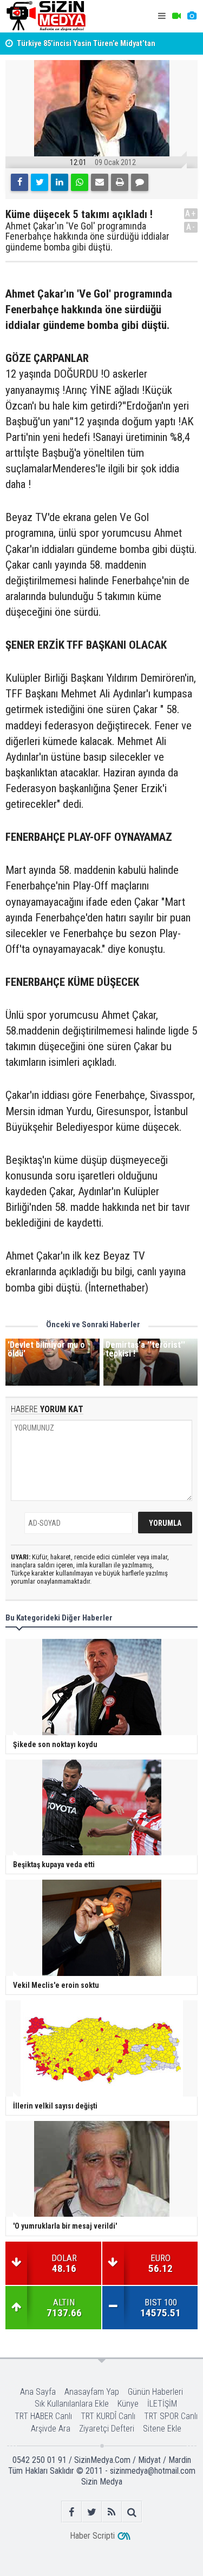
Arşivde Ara (51, 2429)
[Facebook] (19, 182)
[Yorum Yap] (140, 182)
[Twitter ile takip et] (92, 2512)
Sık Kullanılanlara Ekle (72, 2404)
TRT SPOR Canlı (171, 2416)
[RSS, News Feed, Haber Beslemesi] (112, 2512)
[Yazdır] (120, 182)
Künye (128, 2404)
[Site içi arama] (132, 2512)
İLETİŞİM (162, 2404)
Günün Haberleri (155, 2392)
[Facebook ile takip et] (72, 2512)
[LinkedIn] (60, 182)
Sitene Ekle (162, 2429)
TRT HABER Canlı (43, 2416)
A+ (191, 213)
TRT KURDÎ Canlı (108, 2416)
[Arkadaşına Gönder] (100, 182)
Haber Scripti (92, 2536)
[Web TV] (176, 16)
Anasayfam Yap (92, 2392)
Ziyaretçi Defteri (107, 2429)
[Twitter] (40, 182)
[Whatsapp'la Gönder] (80, 182)
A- (191, 227)
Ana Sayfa (38, 2392)
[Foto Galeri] (192, 16)
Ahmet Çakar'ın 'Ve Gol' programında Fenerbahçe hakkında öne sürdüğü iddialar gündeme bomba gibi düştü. (87, 237)
